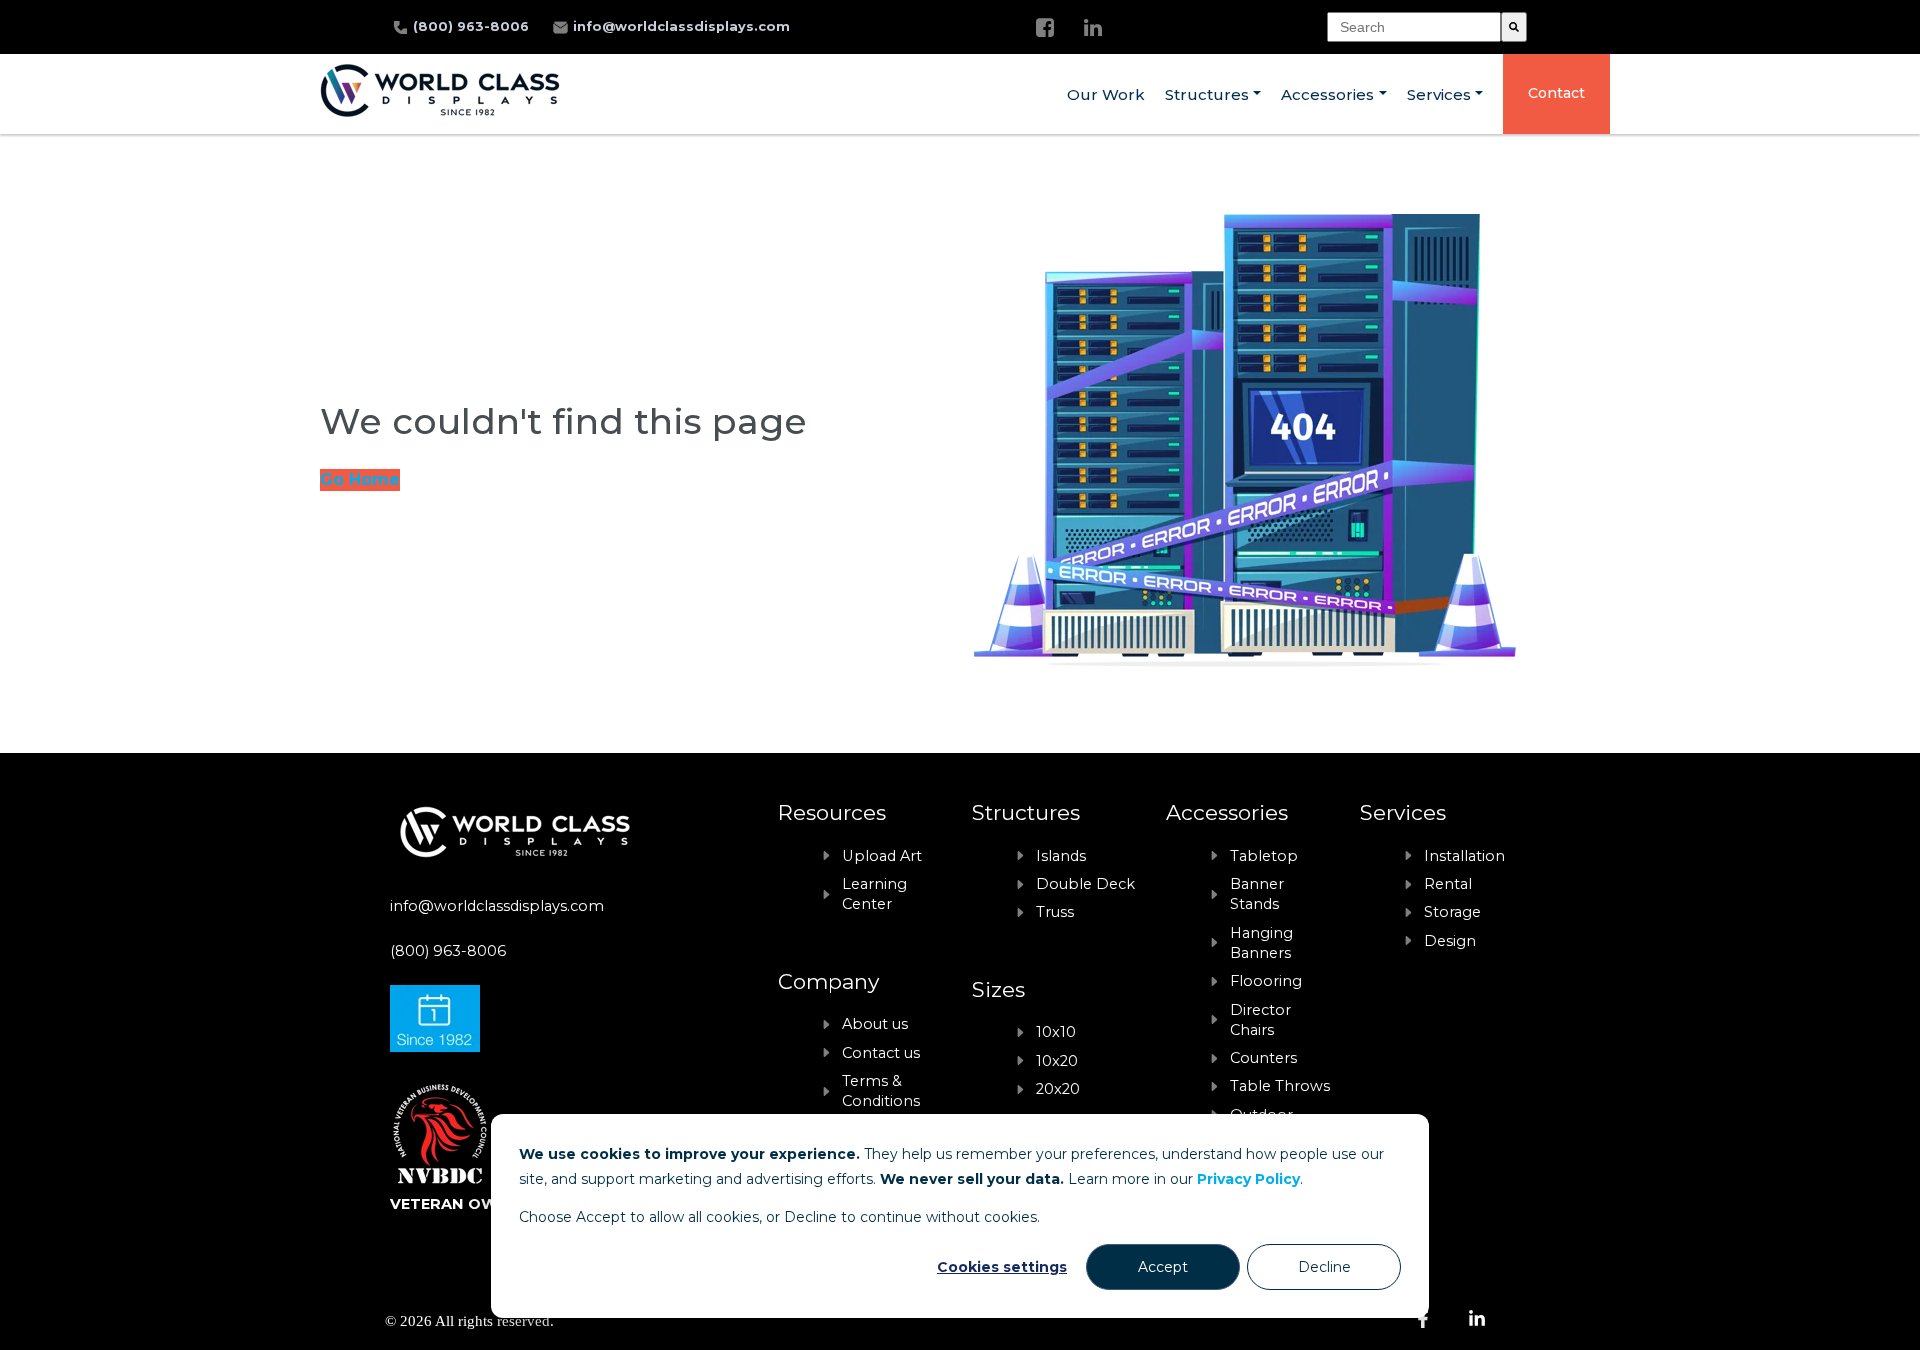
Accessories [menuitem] (1327, 94)
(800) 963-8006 (473, 26)
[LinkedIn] (1093, 27)
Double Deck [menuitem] (1085, 884)
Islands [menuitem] (1061, 856)
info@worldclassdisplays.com (681, 26)
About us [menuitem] (875, 1024)
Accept (1163, 1267)
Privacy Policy (1248, 1179)
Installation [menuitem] (1464, 856)
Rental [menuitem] (1448, 884)
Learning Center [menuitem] (874, 894)
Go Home (360, 479)
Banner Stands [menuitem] (1257, 894)
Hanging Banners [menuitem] (1261, 943)
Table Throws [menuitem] (1280, 1086)
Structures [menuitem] (1207, 94)
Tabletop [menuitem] (1264, 856)
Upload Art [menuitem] (882, 856)
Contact (1556, 93)
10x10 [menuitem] (1056, 1032)
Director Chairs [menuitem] (1260, 1020)
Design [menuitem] (1450, 941)
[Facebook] (1045, 27)
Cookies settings (1002, 1267)
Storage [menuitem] (1452, 912)
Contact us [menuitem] (881, 1053)
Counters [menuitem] (1263, 1058)
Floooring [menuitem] (1266, 981)
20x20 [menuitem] (1058, 1089)
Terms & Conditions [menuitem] (881, 1091)
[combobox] (1414, 27)
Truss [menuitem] (1055, 912)
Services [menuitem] (1439, 94)
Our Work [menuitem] (1106, 94)
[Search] (1514, 27)
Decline (1324, 1267)
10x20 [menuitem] (1057, 1061)
